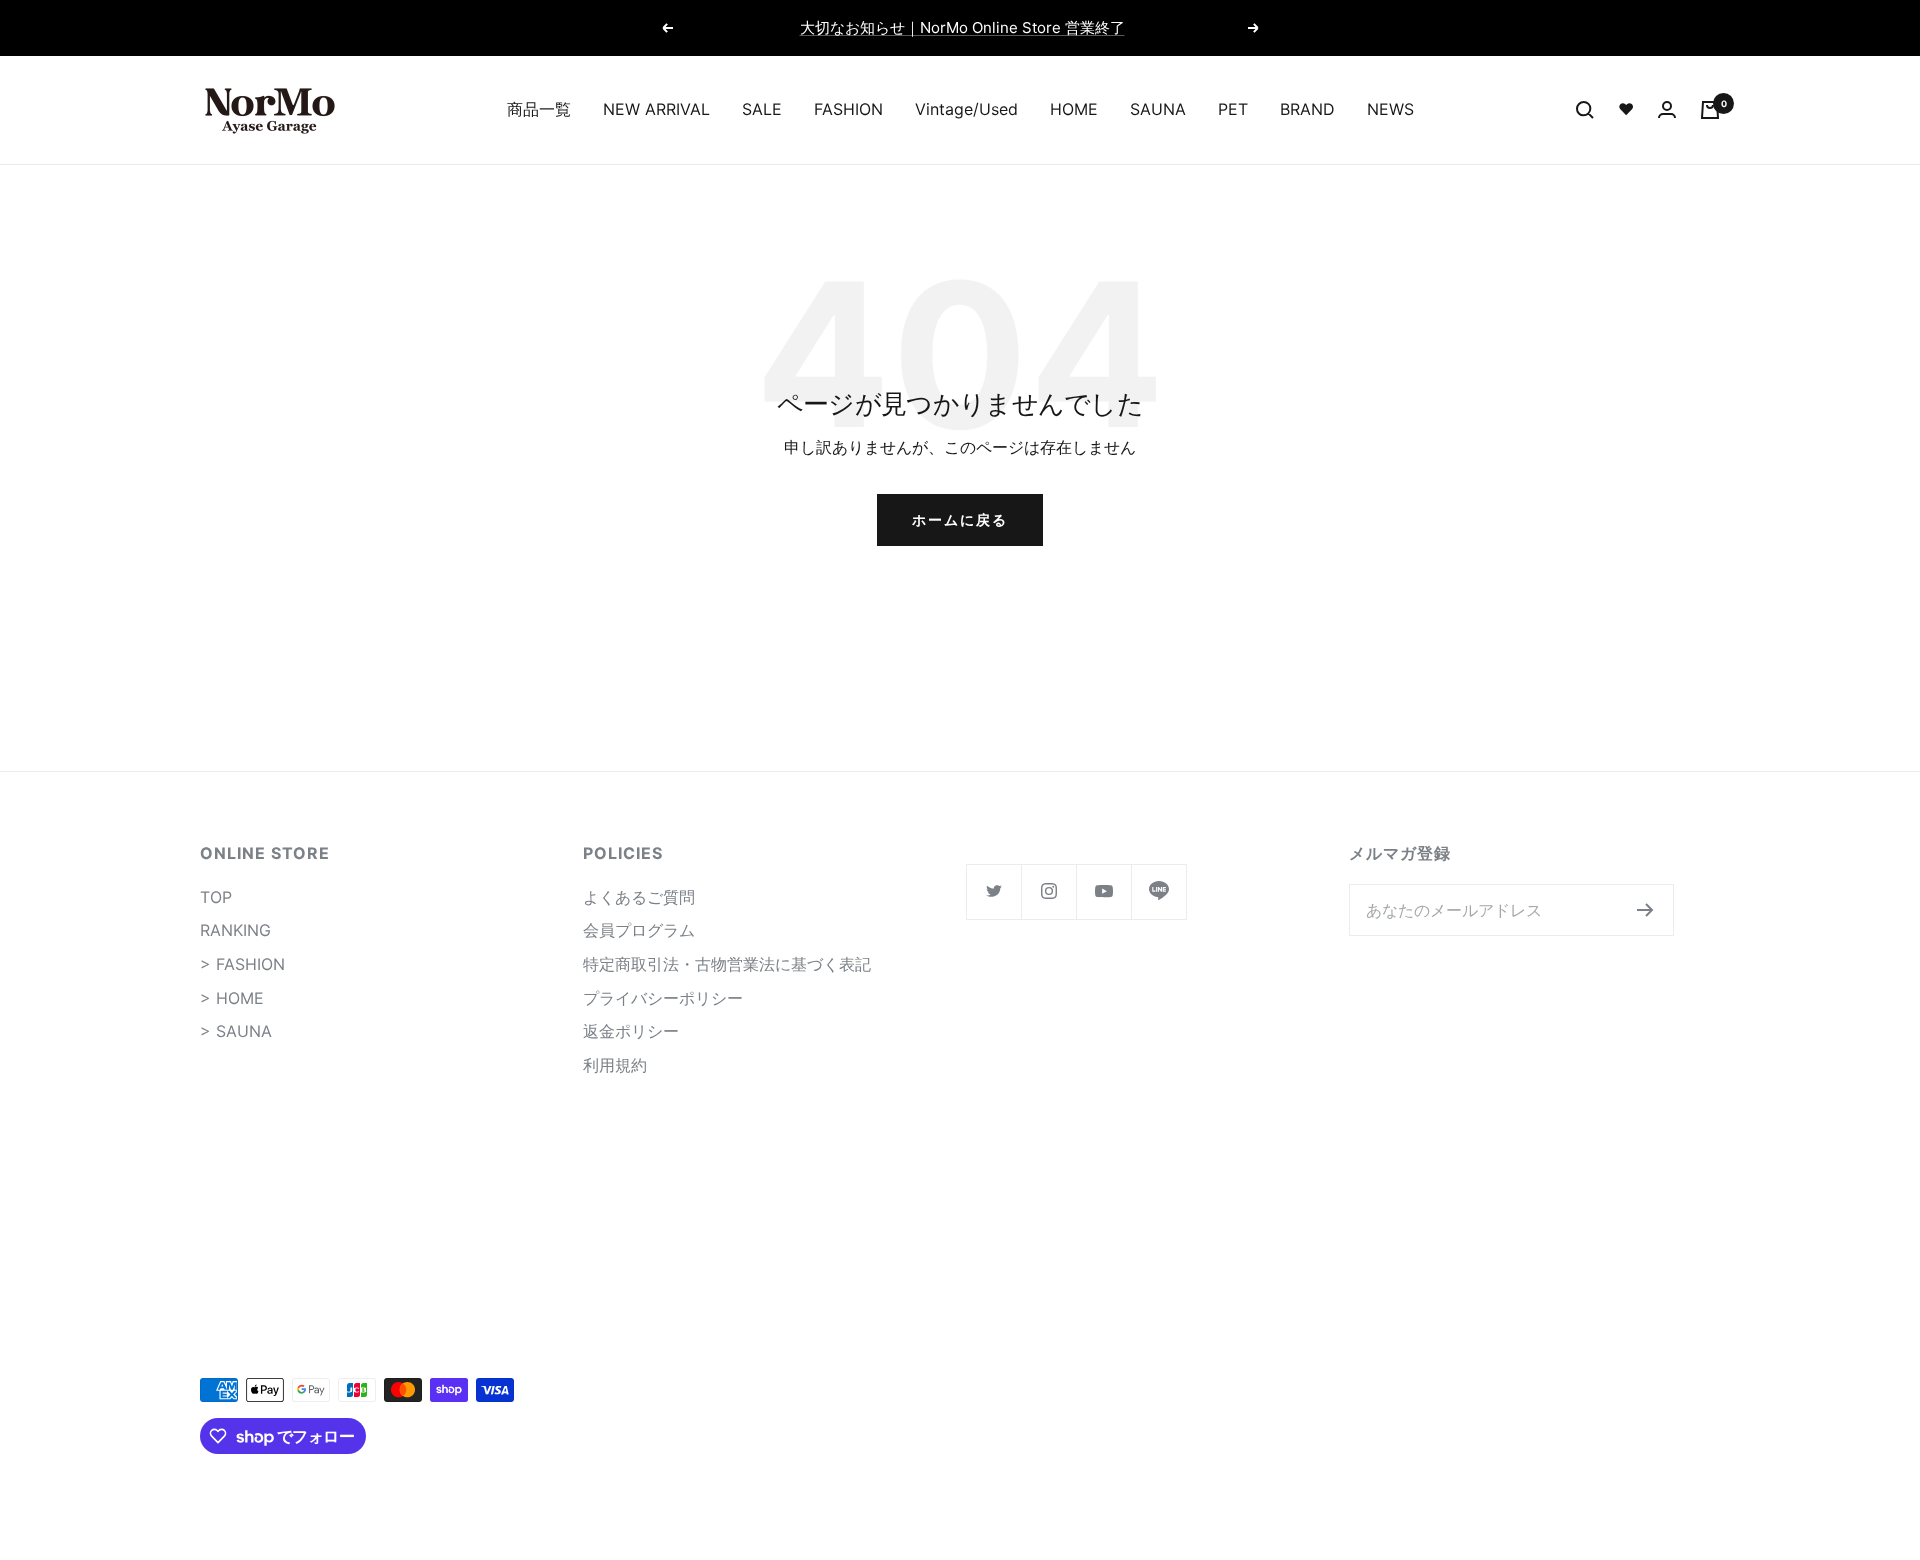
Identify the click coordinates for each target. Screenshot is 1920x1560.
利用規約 (615, 1065)
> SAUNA (236, 1031)
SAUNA (1158, 109)
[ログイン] (1667, 109)
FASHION (848, 109)
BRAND (1307, 109)
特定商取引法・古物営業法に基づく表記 (727, 964)
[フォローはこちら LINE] (1158, 891)
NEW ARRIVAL (656, 109)
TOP (216, 897)
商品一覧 (539, 109)
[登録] (1645, 910)
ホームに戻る (960, 519)
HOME (1074, 109)
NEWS (1390, 109)
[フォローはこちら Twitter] (993, 891)
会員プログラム (639, 930)
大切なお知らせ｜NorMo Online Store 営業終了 (962, 27)
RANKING (235, 930)
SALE (762, 109)
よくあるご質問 (639, 897)
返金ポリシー (631, 1031)
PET (1233, 109)
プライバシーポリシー (663, 998)
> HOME (232, 998)
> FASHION (242, 964)
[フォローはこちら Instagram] (1048, 891)
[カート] (1710, 110)
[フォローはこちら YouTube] (1103, 891)
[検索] (1585, 110)
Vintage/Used (966, 109)
